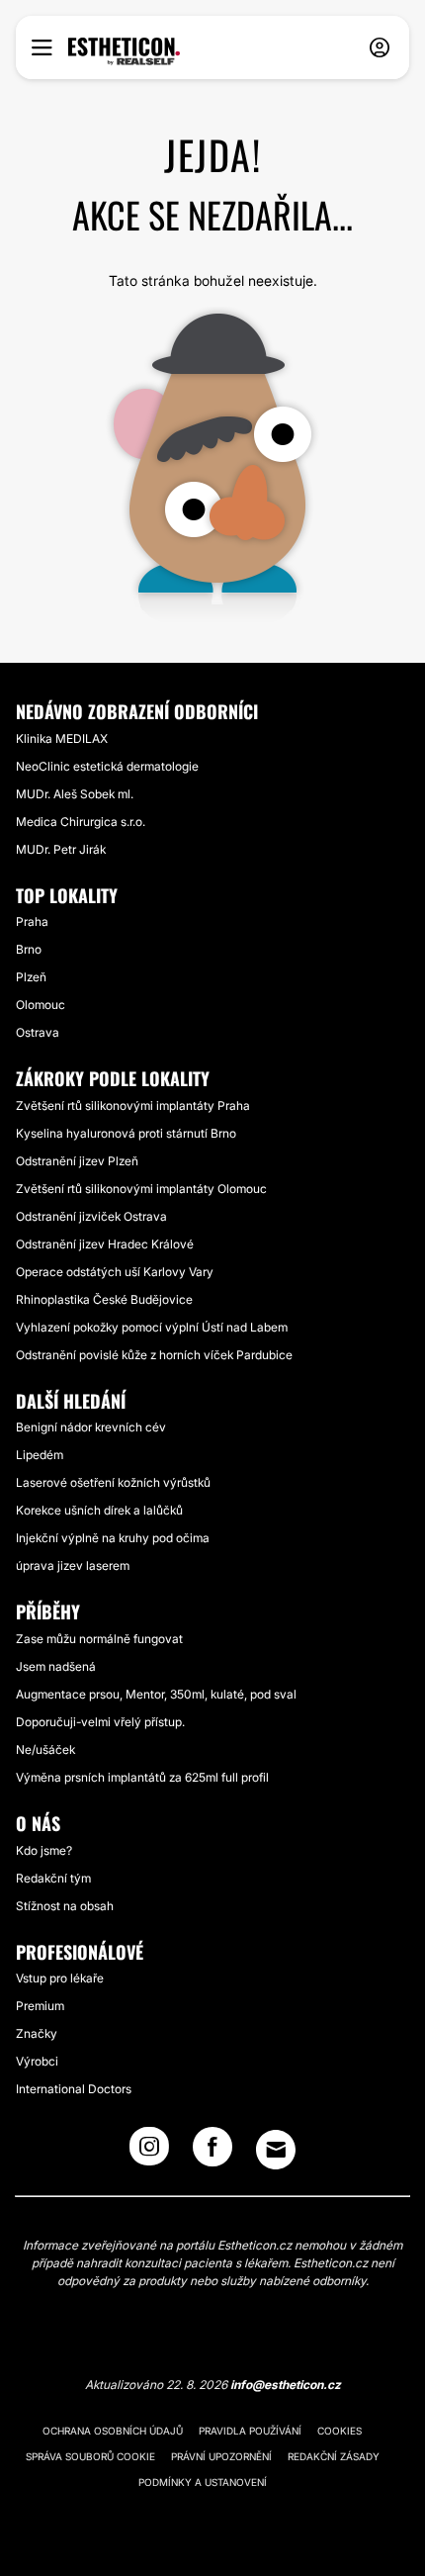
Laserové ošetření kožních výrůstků (113, 1482)
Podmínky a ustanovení (203, 2482)
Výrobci (37, 2061)
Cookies (340, 2431)
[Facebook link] (212, 2153)
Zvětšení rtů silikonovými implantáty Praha (133, 1105)
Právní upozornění (221, 2456)
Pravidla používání (250, 2431)
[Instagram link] (149, 2153)
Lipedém (40, 1455)
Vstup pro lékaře (60, 1978)
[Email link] (276, 2150)
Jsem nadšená (56, 1666)
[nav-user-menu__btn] (380, 48)
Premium (40, 2006)
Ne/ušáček (45, 1749)
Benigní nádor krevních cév (91, 1427)
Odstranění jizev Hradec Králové (105, 1244)
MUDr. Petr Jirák (61, 849)
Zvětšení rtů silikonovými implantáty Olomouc (141, 1189)
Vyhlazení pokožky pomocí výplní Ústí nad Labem (152, 1327)
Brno (29, 949)
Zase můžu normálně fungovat (99, 1639)
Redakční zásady (334, 2456)
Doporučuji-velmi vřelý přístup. (100, 1722)
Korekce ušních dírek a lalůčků (99, 1510)
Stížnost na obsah (65, 1906)
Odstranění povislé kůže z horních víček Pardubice (154, 1355)
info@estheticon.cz (286, 2385)
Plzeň (31, 977)
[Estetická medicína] (124, 51)
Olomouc (41, 1005)
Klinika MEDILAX (62, 738)
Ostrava (38, 1032)
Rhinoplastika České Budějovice (104, 1299)
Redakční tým (53, 1878)
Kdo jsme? (44, 1850)
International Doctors (74, 2089)
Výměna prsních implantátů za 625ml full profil (142, 1777)
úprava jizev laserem (73, 1565)
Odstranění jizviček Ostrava (91, 1216)
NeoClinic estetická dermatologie (107, 766)
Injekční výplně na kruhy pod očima (113, 1538)
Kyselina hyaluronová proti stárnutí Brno (126, 1133)
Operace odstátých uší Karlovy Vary (115, 1272)
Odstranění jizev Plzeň (77, 1161)
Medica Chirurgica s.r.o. (81, 822)
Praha (32, 921)
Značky (37, 2033)
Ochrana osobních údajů (113, 2431)
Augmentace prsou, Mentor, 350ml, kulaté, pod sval (156, 1694)
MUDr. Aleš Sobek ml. (75, 794)
